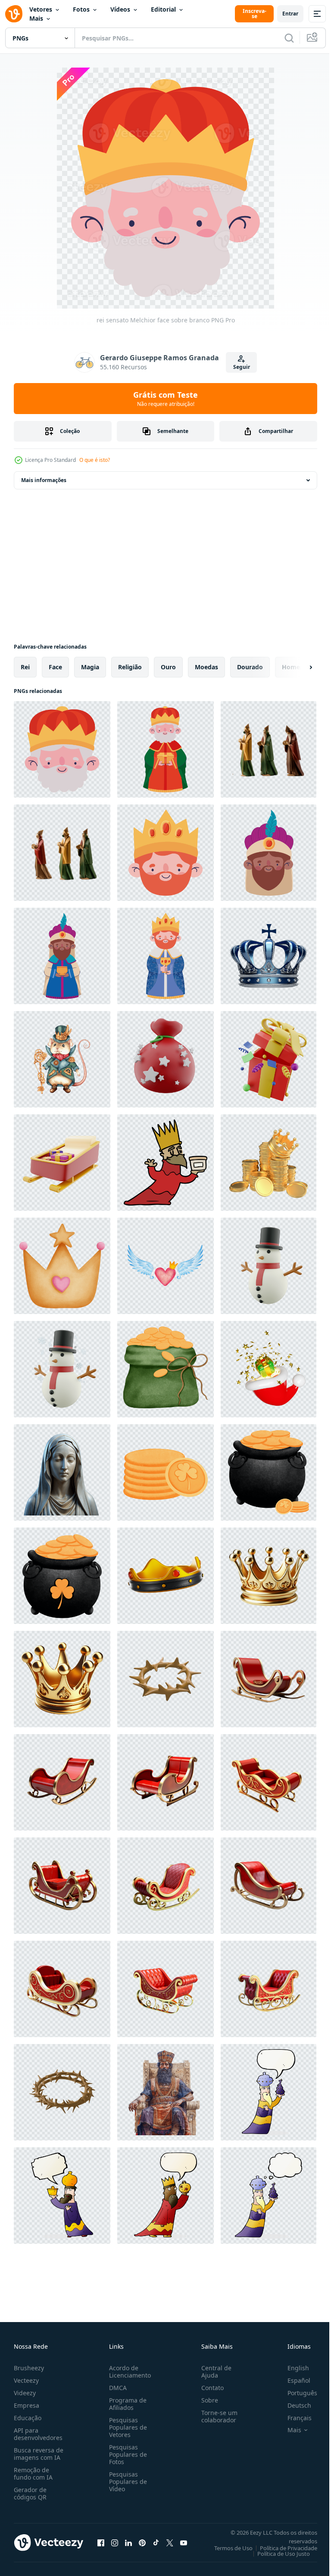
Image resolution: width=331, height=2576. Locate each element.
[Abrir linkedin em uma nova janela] (128, 2542)
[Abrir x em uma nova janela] (170, 2542)
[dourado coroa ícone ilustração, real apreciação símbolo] (62, 1679)
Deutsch (293, 2405)
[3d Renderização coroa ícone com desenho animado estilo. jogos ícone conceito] (165, 1576)
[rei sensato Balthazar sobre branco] (62, 956)
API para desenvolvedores (38, 2434)
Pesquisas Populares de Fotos (126, 2454)
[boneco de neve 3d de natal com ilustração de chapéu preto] (269, 1266)
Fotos (81, 9)
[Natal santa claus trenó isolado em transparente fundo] (269, 1679)
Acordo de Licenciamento (128, 2372)
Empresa (27, 2405)
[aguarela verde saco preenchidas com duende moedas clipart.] (165, 1369)
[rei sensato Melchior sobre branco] (165, 749)
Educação (28, 2418)
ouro (168, 667)
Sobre (206, 2400)
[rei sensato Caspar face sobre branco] (165, 853)
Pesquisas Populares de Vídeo (126, 2482)
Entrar (290, 14)
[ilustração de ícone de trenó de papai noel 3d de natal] (62, 1163)
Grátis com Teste (165, 399)
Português (296, 2393)
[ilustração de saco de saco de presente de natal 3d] (165, 1059)
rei (25, 667)
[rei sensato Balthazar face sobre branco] (269, 853)
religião (130, 667)
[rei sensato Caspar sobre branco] (165, 956)
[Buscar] (289, 38)
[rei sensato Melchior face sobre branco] (62, 749)
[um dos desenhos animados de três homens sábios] (165, 1163)
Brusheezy (29, 2368)
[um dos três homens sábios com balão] (269, 2092)
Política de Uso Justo (277, 2554)
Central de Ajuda (213, 2372)
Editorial (163, 9)
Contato (209, 2388)
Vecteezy (26, 2380)
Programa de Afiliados (126, 2404)
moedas (206, 667)
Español (292, 2380)
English (292, 2368)
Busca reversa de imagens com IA (39, 2454)
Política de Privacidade (282, 2548)
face (55, 667)
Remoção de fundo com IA (33, 2474)
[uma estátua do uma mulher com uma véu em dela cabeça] (62, 1472)
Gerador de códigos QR (30, 2493)
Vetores (41, 9)
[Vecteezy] (14, 14)
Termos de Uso (227, 2548)
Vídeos (120, 9)
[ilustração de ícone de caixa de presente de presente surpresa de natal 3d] (269, 1059)
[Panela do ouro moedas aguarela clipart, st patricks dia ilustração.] (62, 1576)
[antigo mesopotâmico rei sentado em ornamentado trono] (165, 2092)
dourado (250, 667)
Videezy (25, 2393)
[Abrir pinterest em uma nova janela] (142, 2542)
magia (90, 667)
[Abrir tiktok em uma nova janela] (156, 2542)
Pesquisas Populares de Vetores (126, 2427)
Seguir (242, 367)
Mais (36, 18)
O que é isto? (95, 460)
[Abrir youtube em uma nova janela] (184, 2542)
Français (293, 2418)
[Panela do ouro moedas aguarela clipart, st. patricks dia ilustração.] (269, 1472)
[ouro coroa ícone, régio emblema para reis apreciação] (269, 1576)
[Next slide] (297, 667)
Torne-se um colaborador (216, 2416)
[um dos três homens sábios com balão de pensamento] (269, 2196)
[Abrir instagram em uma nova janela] (115, 2542)
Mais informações (44, 480)
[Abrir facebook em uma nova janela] (101, 2542)
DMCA (116, 2388)
